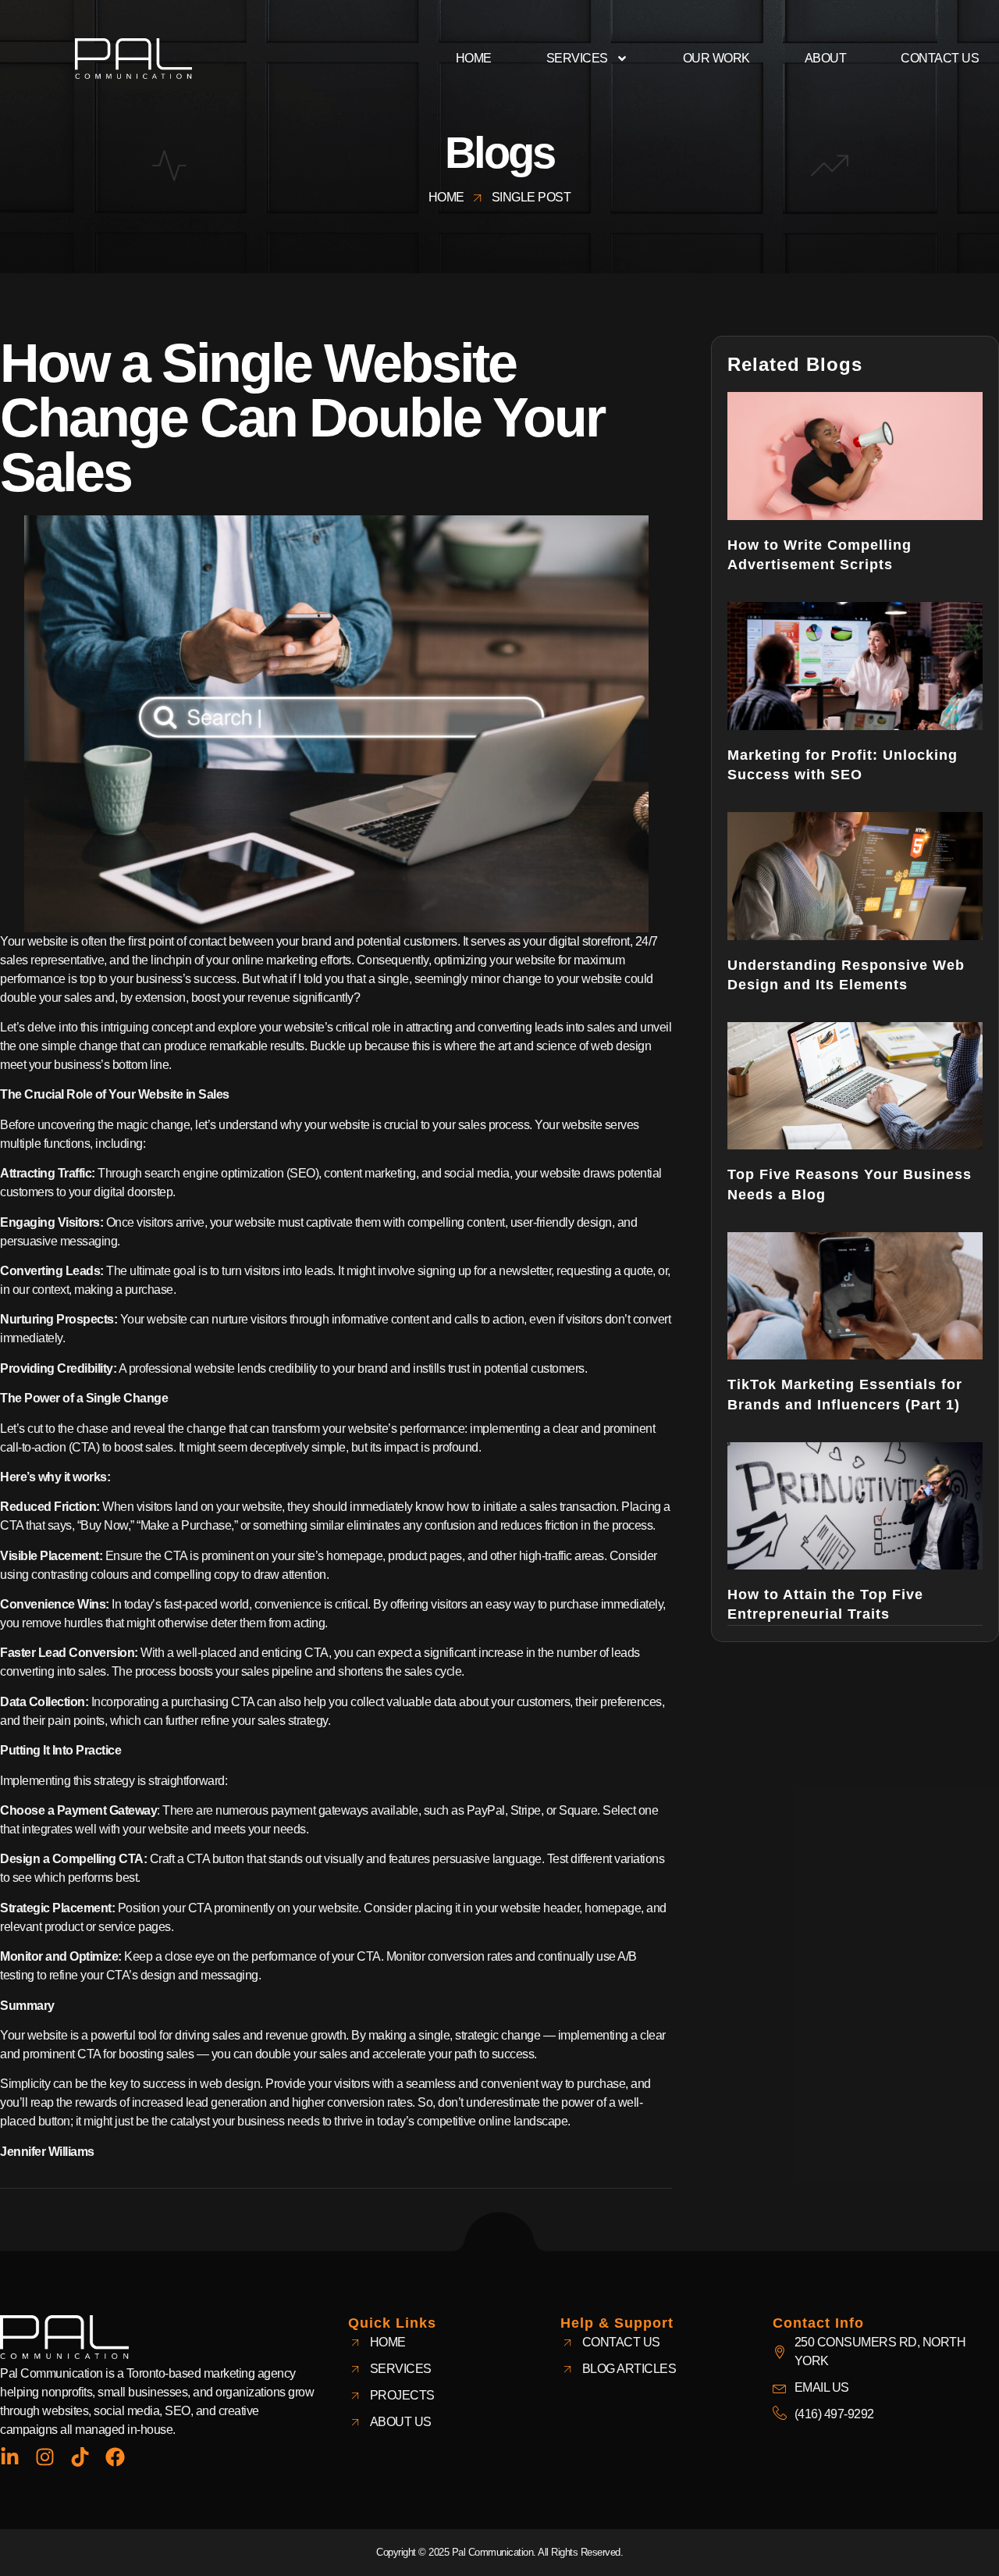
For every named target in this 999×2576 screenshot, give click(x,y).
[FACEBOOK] (115, 2457)
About (826, 58)
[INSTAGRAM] (45, 2457)
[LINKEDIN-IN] (10, 2457)
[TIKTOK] (80, 2457)
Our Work (716, 58)
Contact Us (940, 58)
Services (577, 58)
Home (474, 58)
